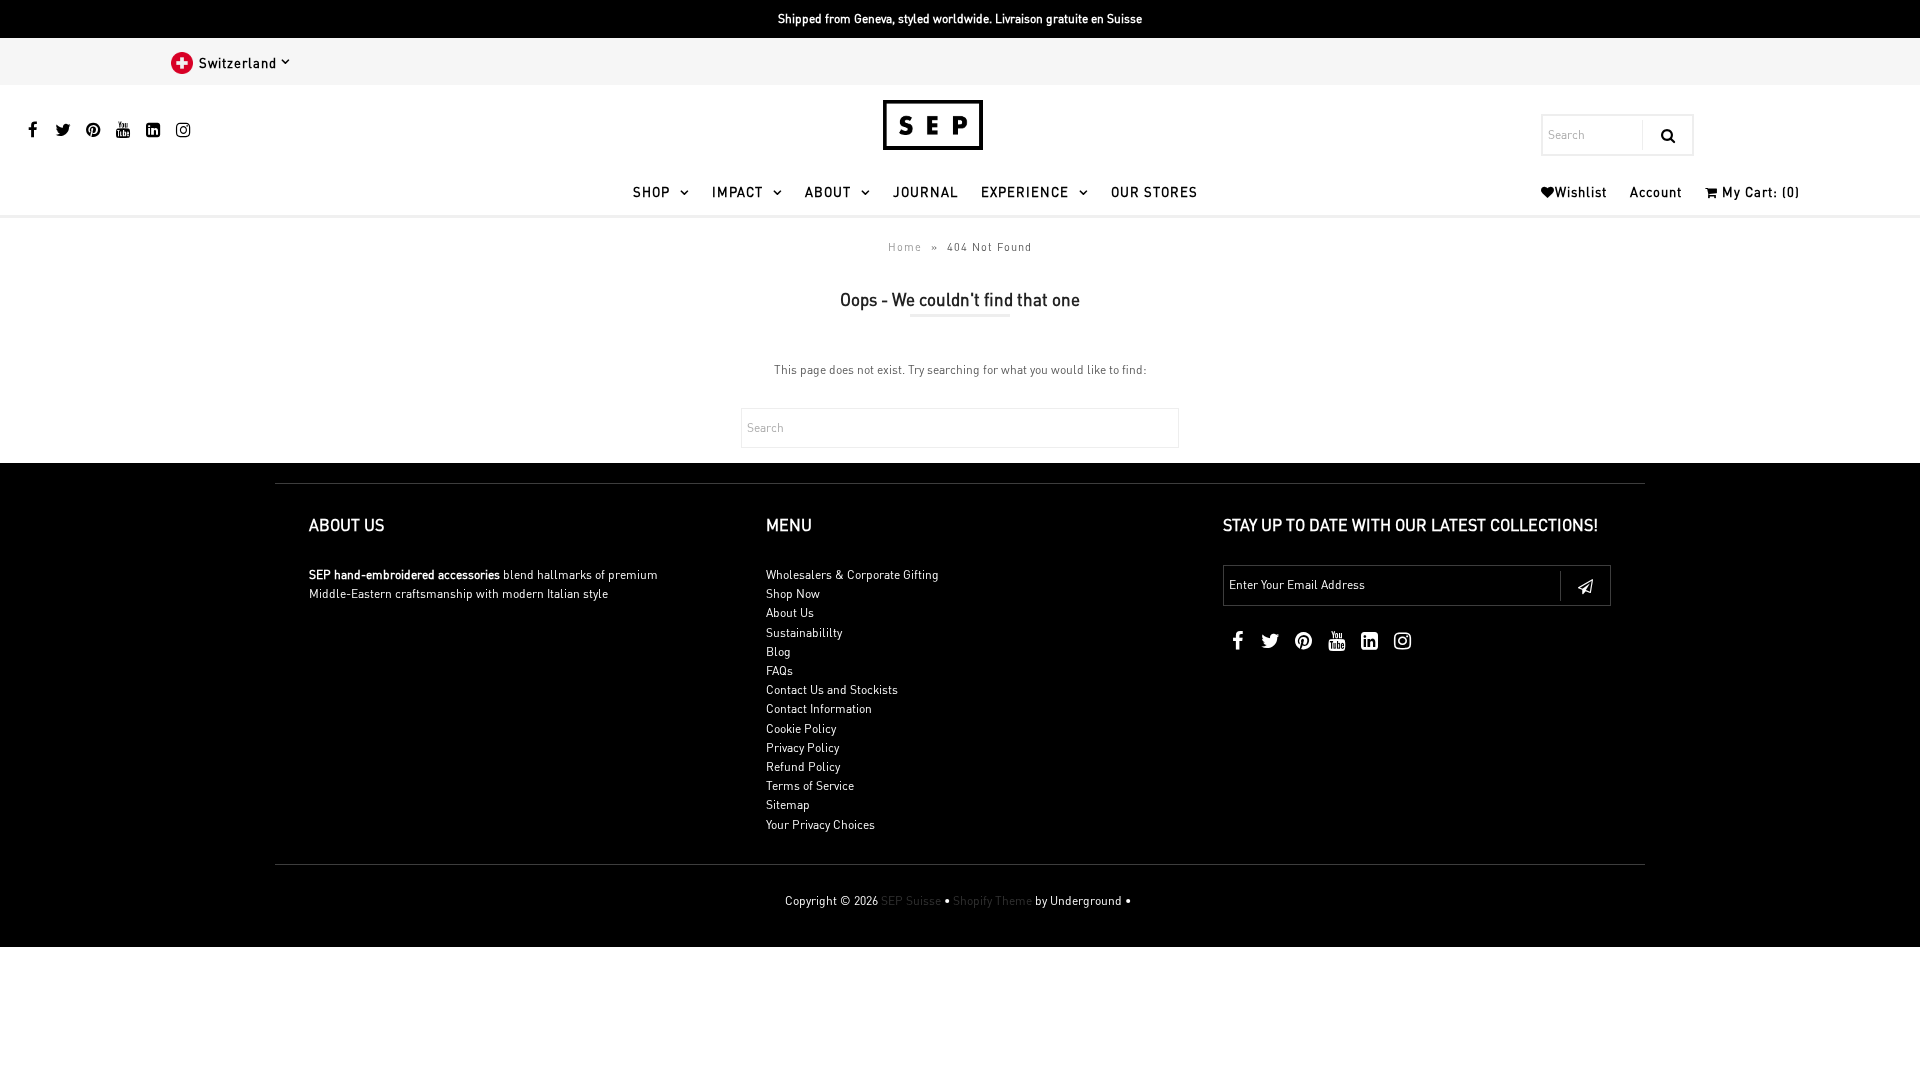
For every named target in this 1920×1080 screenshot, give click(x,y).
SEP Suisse (911, 900)
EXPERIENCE (1025, 191)
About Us (790, 612)
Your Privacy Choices (820, 824)
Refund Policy (803, 766)
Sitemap (788, 804)
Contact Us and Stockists (832, 689)
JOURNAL (925, 191)
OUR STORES (1154, 191)
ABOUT (828, 191)
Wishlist (1581, 191)
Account (1656, 191)
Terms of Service (810, 785)
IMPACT (737, 191)
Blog (778, 651)
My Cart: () (1759, 191)
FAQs (779, 670)
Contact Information (819, 708)
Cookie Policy (801, 728)
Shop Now (793, 593)
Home (905, 247)
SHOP (651, 191)
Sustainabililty (804, 632)
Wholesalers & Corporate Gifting (852, 574)
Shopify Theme (992, 900)
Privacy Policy (802, 747)
